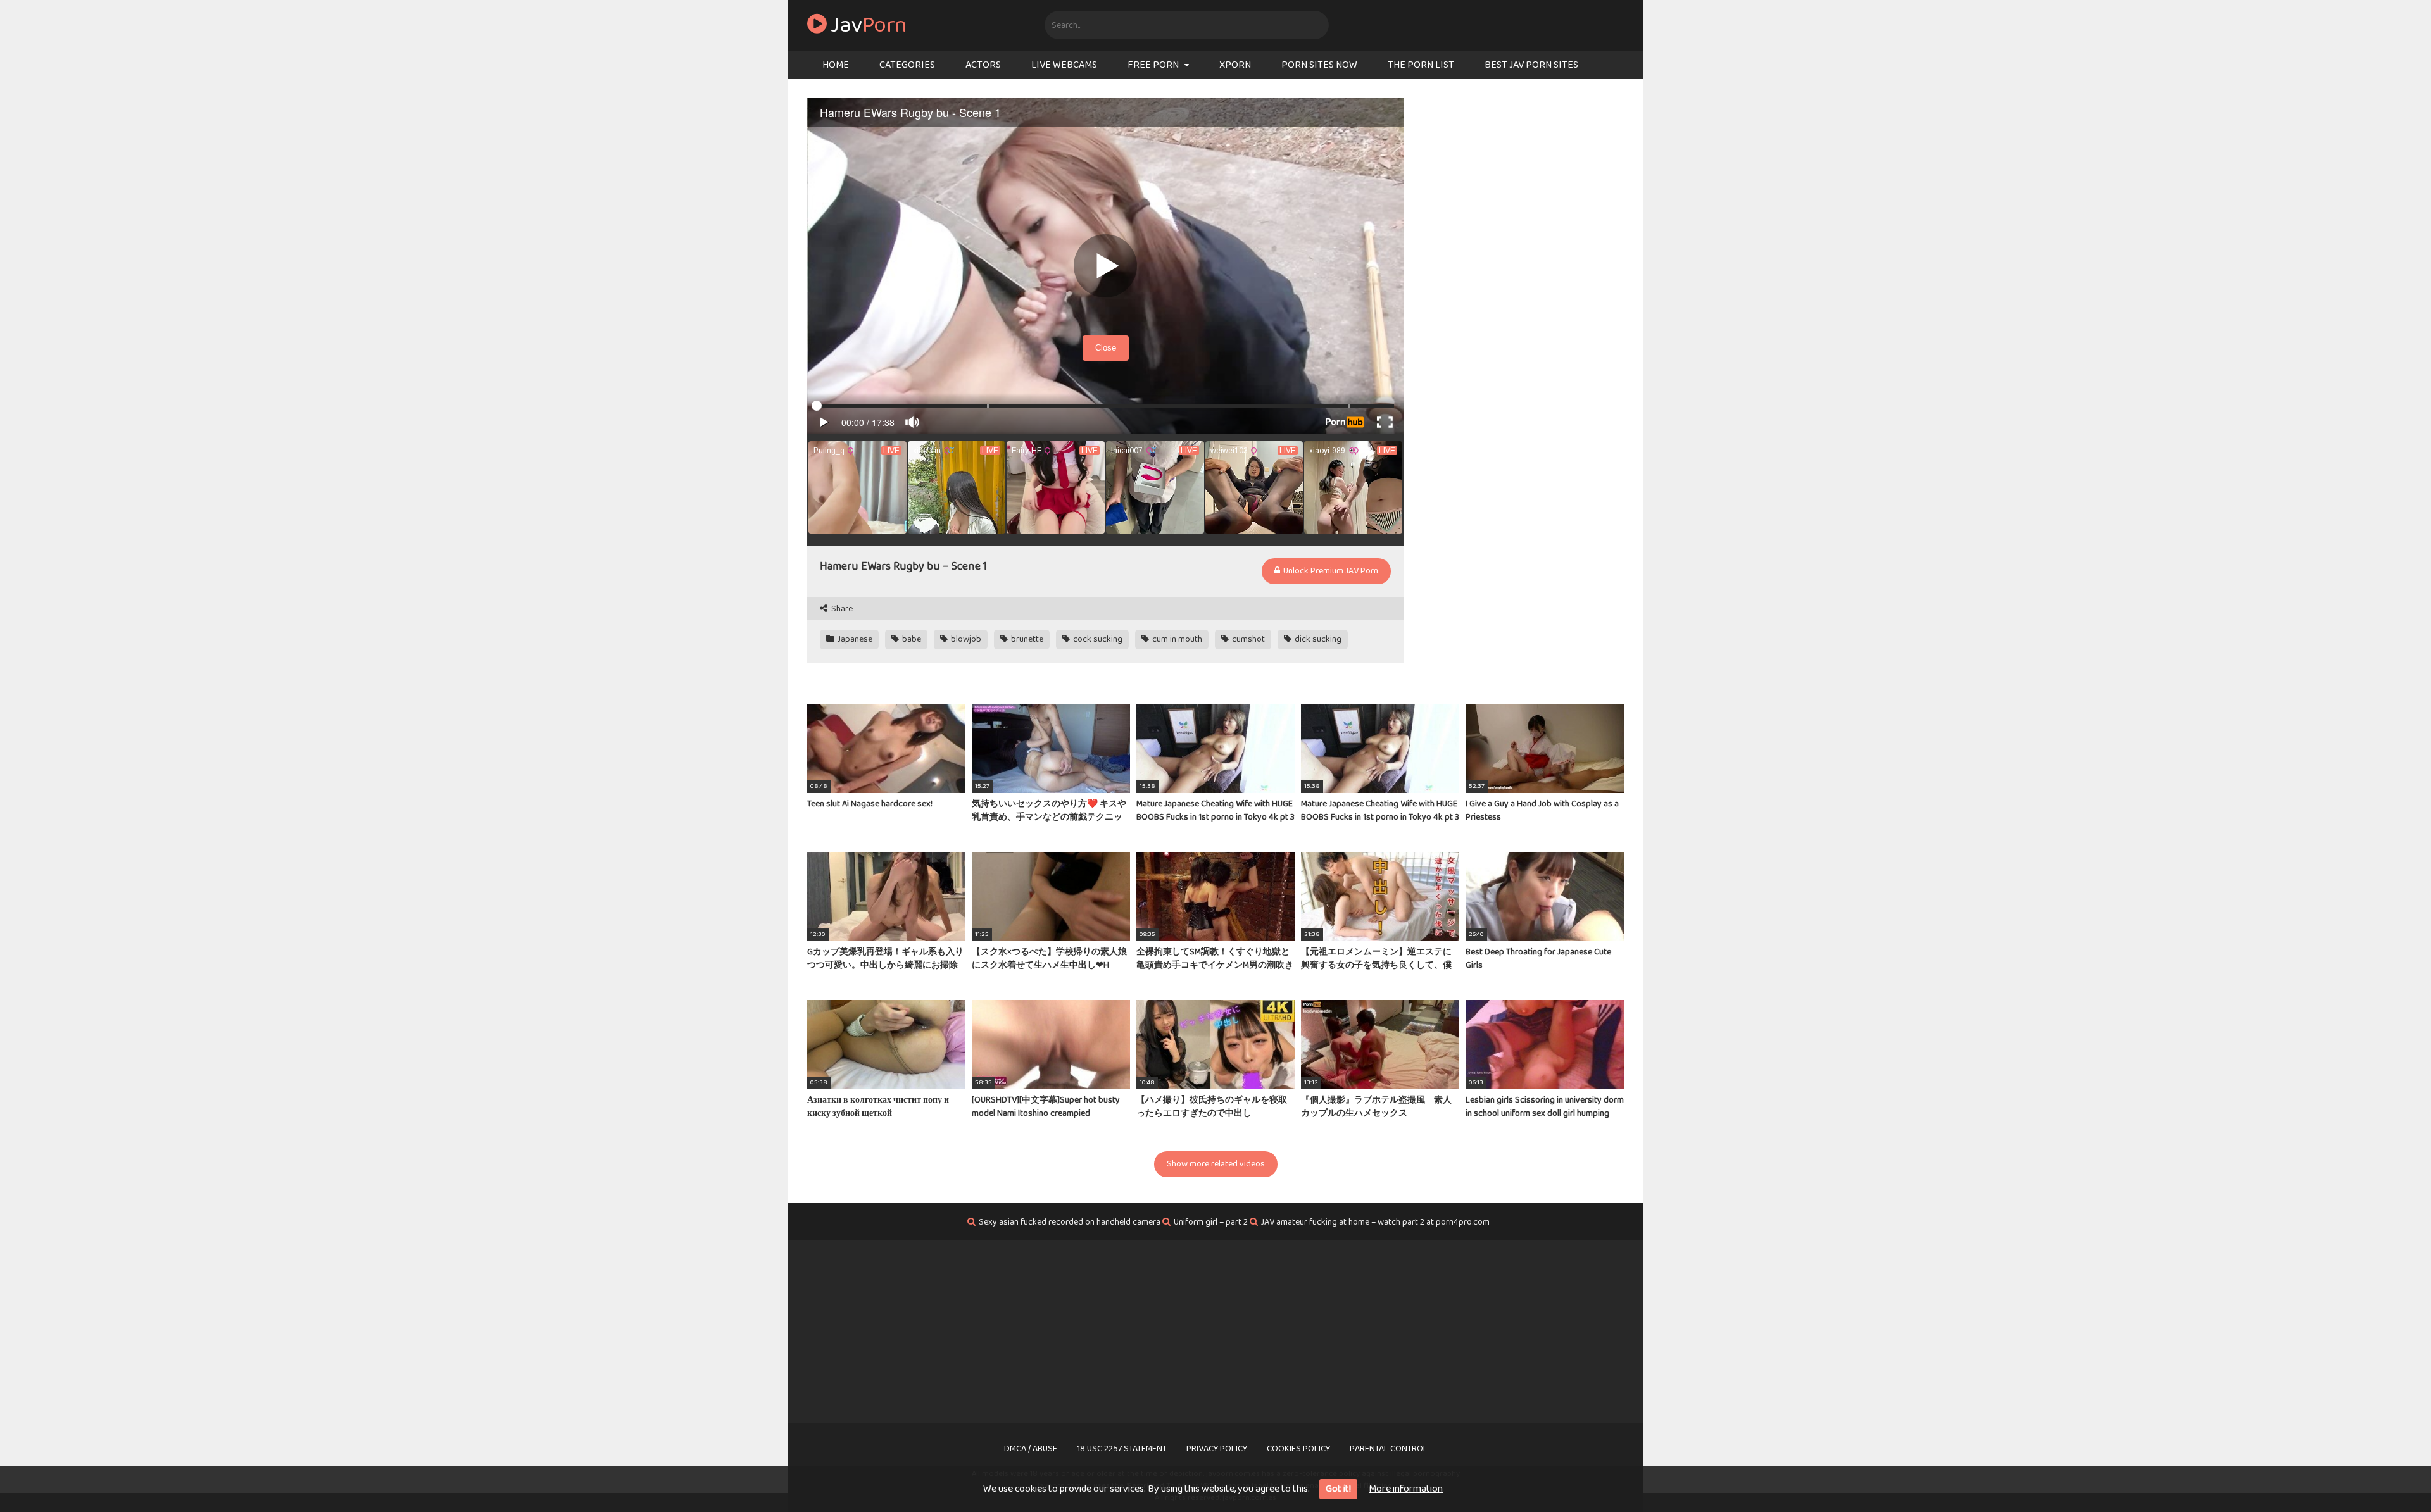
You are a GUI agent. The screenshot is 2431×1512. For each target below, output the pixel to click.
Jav (867, 25)
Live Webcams (1064, 65)
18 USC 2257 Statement (1122, 1449)
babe (911, 639)
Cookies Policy (1298, 1449)
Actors (983, 65)
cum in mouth (1176, 639)
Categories (907, 65)
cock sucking (1097, 639)
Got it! (1338, 1489)
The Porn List (1421, 65)
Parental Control (1389, 1449)
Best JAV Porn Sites (1531, 65)
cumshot (1247, 639)
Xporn (1235, 65)
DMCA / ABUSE (1031, 1449)
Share (841, 609)
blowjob (965, 639)
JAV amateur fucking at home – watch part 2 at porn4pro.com (1375, 1222)
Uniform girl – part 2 (1211, 1222)
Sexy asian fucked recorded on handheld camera (1070, 1222)
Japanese (854, 639)
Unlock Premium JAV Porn (1330, 571)
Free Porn (1153, 65)
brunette (1026, 639)
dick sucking (1317, 639)
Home (836, 65)
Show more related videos (1216, 1164)
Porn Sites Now (1319, 65)
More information (1406, 1489)
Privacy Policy (1217, 1449)
